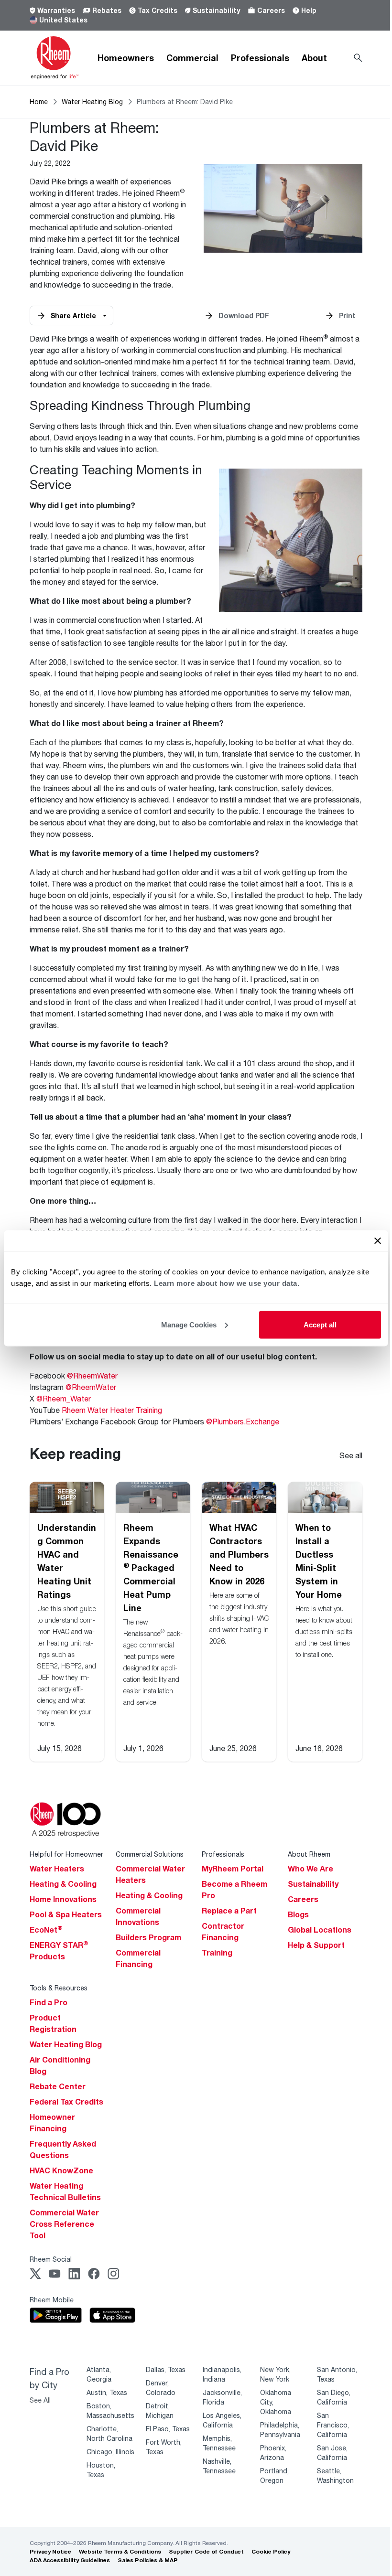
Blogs (298, 1914)
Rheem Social (51, 2259)
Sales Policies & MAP (148, 2560)
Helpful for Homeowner (66, 1854)
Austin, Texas (107, 2392)
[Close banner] (378, 1240)
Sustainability (216, 10)
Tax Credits (158, 10)
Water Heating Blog (92, 102)
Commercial (192, 58)
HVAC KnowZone (61, 2170)
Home (39, 102)
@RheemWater (92, 1375)
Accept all (320, 1324)
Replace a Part (229, 1911)
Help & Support (316, 1945)
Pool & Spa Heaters (66, 1914)
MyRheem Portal (233, 1869)
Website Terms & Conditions (120, 2551)
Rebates (107, 10)
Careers (271, 10)
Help (309, 10)
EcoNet (46, 1930)
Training (217, 1953)
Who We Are (310, 1869)
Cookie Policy (271, 2551)
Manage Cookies (189, 1324)
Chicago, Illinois (110, 2452)
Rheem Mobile (52, 2300)
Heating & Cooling (63, 1884)
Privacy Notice (50, 2551)
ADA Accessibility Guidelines (70, 2560)
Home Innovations (63, 1899)
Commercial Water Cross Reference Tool (64, 2224)
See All (40, 2400)
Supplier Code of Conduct (206, 2551)
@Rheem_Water (64, 1398)
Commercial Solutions (150, 1854)
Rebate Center (58, 2086)
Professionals (260, 58)
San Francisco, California (333, 2425)
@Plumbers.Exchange (243, 1421)
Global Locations (320, 1930)
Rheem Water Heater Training (112, 1410)
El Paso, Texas (168, 2429)
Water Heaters (57, 1869)
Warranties (56, 10)
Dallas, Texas (166, 2369)
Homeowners (126, 58)
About (314, 58)
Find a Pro (49, 2002)
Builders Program (148, 1937)
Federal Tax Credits (66, 2102)
